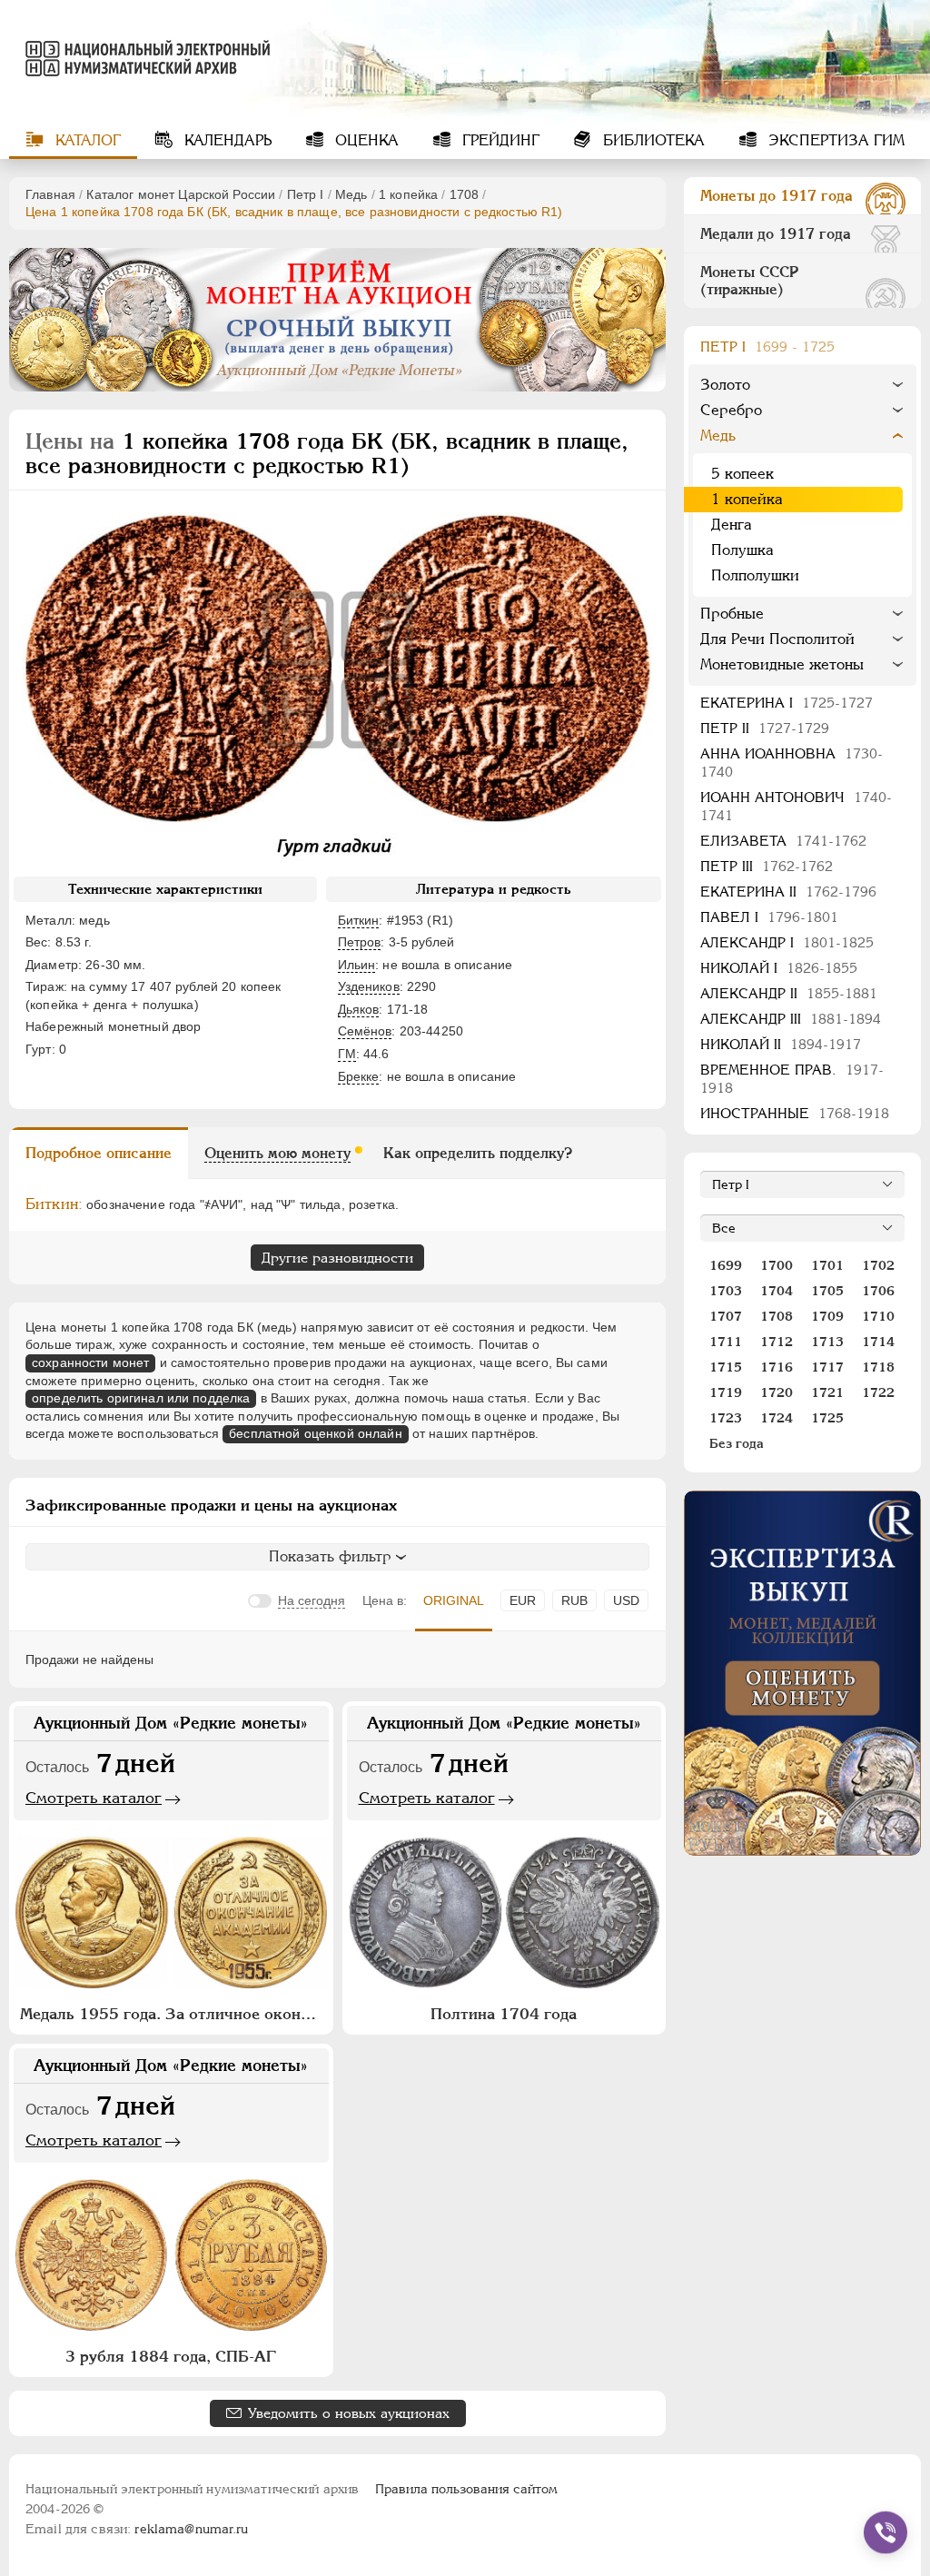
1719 (726, 1392)
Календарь (226, 140)
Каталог (86, 140)
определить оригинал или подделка (141, 1398)
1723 (726, 1418)
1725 (827, 1418)
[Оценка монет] (802, 1673)
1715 (726, 1367)
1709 (827, 1316)
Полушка (742, 550)
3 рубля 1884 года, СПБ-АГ (171, 2356)
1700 (777, 1265)
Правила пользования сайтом (466, 2489)
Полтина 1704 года (504, 2014)
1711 (726, 1342)
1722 (878, 1392)
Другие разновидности (337, 1258)
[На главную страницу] (139, 58)
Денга (732, 525)
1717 (827, 1367)
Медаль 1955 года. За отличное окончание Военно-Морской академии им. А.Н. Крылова (173, 2014)
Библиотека (652, 140)
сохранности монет (90, 1362)
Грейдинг (499, 140)
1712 (777, 1342)
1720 (777, 1392)
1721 (827, 1392)
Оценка (365, 140)
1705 (827, 1291)
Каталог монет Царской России (181, 194)
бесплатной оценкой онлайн (316, 1433)
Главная (50, 194)
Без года (737, 1443)
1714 (878, 1342)
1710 (878, 1316)
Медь (351, 194)
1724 (777, 1418)
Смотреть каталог (94, 1798)
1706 (878, 1291)
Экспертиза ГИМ (834, 140)
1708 (465, 194)
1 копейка (408, 194)
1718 (878, 1367)
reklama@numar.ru (191, 2529)
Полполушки (755, 575)
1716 (777, 1367)
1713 (827, 1342)
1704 (777, 1291)
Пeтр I (306, 194)
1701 (827, 1265)
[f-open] (885, 2532)
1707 (726, 1316)
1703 (726, 1291)
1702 (878, 1265)
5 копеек (742, 474)
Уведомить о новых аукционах (349, 2413)
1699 (726, 1265)
